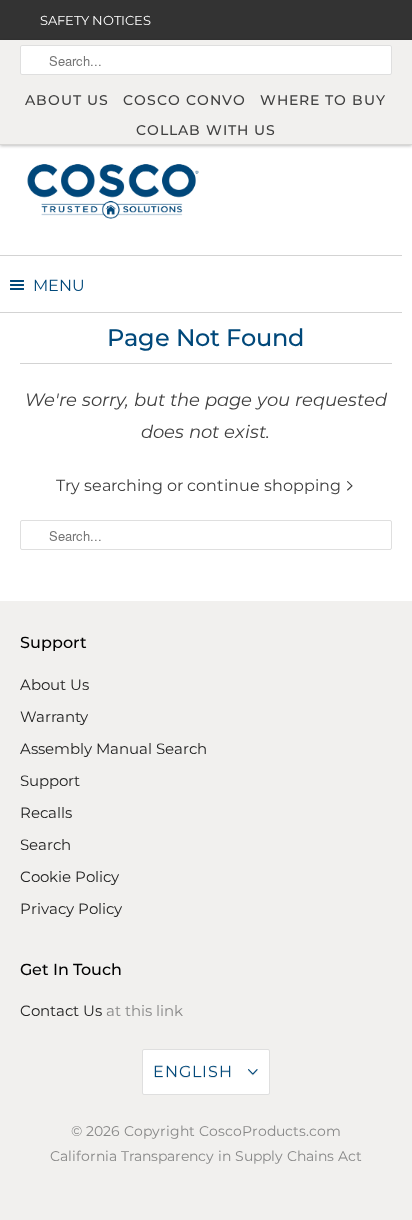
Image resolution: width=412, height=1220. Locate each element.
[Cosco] (113, 190)
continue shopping (266, 485)
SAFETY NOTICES (95, 20)
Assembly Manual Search (113, 748)
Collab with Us (206, 130)
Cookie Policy (69, 876)
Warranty (54, 716)
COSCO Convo (184, 100)
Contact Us (61, 1010)
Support (50, 780)
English (195, 1071)
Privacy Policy (71, 908)
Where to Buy (323, 100)
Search (45, 844)
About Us (67, 100)
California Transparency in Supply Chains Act (206, 1156)
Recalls (46, 812)
